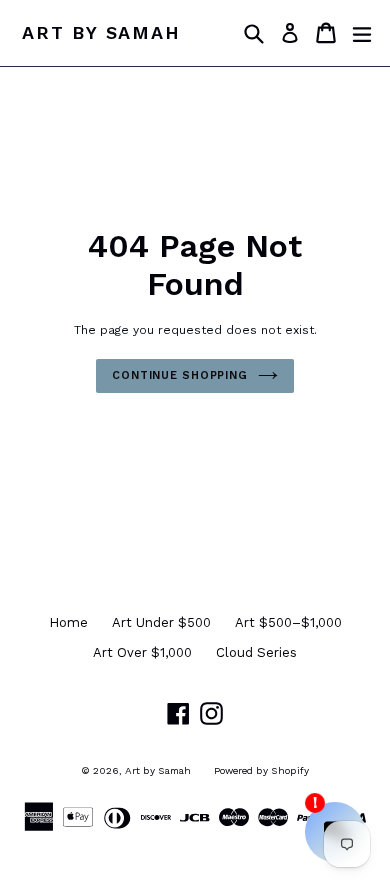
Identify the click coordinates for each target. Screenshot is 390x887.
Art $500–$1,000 (288, 622)
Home (68, 622)
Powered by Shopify (261, 770)
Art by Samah (101, 32)
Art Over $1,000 (142, 652)
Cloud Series (256, 652)
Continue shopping (180, 375)
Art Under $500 (161, 622)
